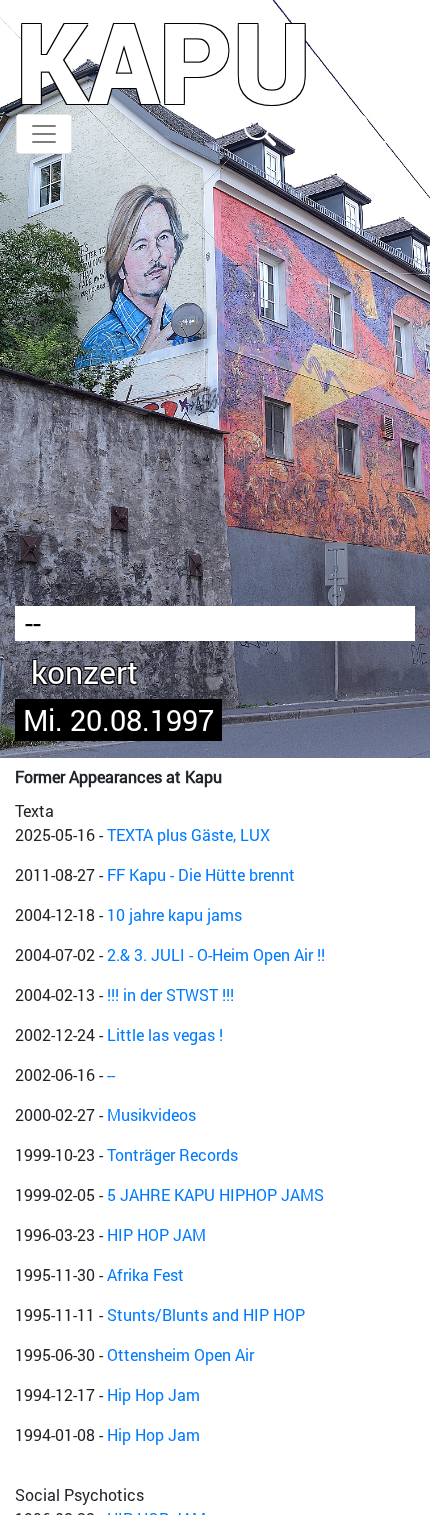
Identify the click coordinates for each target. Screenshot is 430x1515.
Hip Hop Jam (153, 1394)
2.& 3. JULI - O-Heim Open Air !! (216, 954)
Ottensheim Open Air (180, 1354)
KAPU (163, 61)
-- (111, 1074)
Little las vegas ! (165, 1034)
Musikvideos (151, 1114)
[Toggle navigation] (44, 134)
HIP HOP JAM (156, 1234)
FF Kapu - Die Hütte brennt (201, 874)
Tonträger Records (172, 1154)
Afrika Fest (145, 1274)
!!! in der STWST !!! (170, 994)
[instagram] (354, 127)
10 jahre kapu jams (174, 914)
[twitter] (398, 127)
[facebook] (308, 127)
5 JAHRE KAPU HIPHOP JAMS (215, 1194)
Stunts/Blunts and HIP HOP (206, 1314)
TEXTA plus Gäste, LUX (188, 834)
